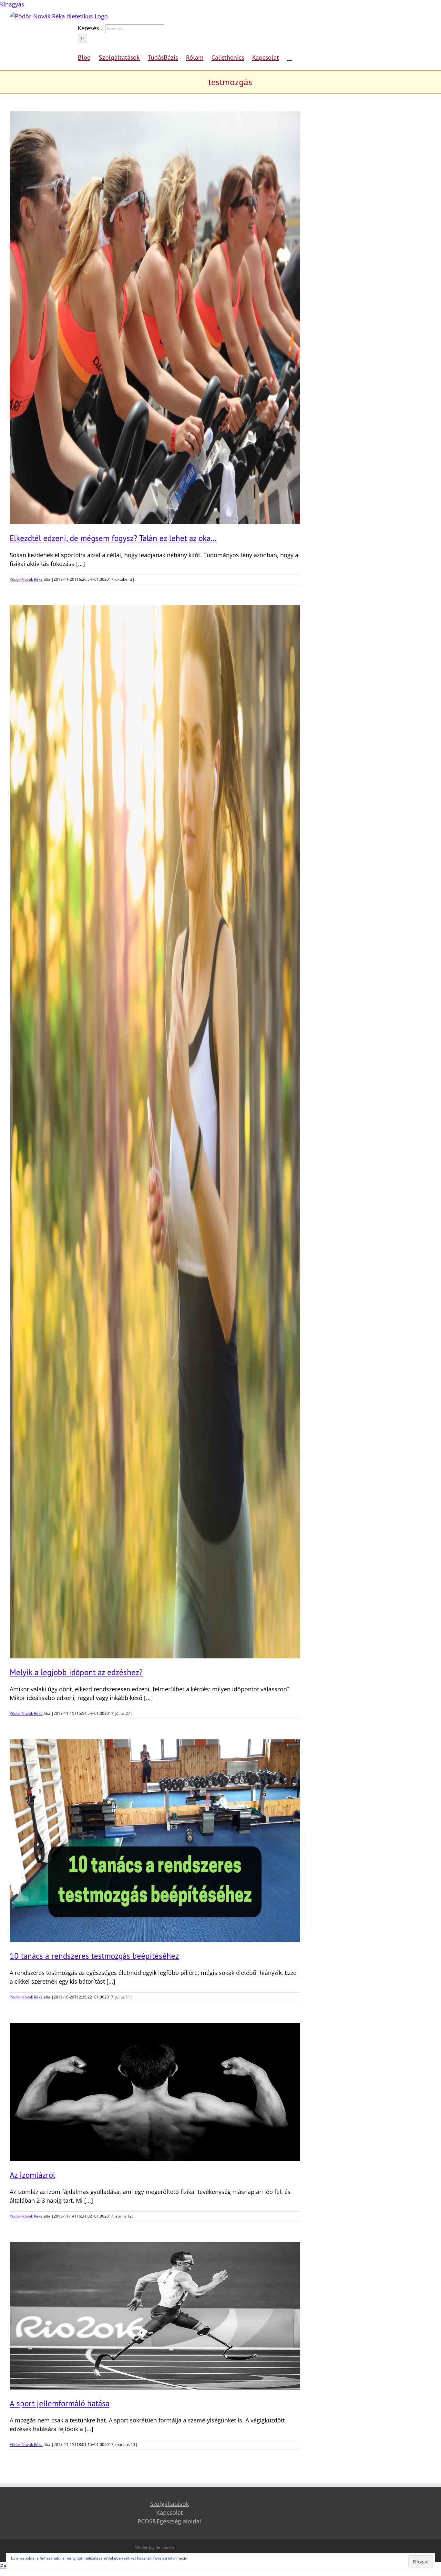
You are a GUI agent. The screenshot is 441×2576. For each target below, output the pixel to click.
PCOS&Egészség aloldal (169, 2521)
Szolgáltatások (169, 2504)
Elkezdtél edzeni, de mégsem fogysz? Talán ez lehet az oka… (113, 538)
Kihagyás (12, 4)
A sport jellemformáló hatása (60, 2403)
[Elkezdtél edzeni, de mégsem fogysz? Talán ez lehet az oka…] (155, 318)
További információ (170, 2558)
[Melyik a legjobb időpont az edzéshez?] (155, 1132)
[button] (290, 57)
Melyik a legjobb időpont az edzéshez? (76, 1672)
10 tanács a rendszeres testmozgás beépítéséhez (94, 1956)
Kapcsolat (169, 2512)
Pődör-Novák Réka (26, 579)
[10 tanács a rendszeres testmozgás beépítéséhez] (155, 1841)
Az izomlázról (32, 2175)
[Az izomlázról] (155, 2092)
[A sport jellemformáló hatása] (155, 2316)
